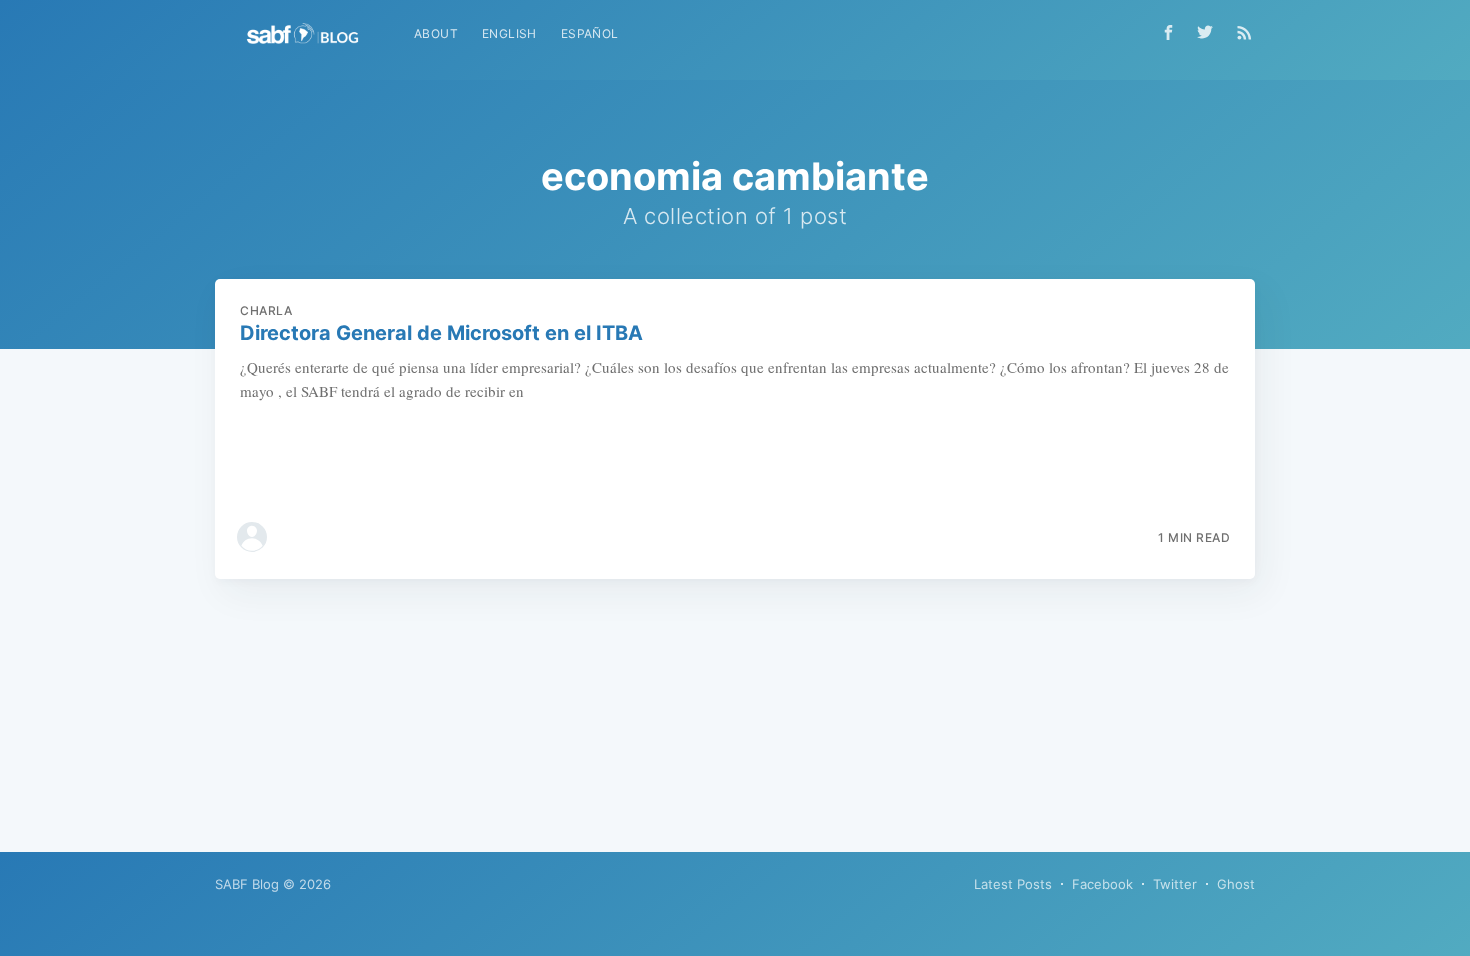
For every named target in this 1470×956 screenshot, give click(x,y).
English (509, 33)
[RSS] (1244, 32)
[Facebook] (1168, 32)
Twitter (1175, 884)
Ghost (1236, 884)
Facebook (1102, 884)
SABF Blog (247, 884)
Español (590, 33)
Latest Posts (1013, 884)
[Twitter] (1210, 32)
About (436, 33)
